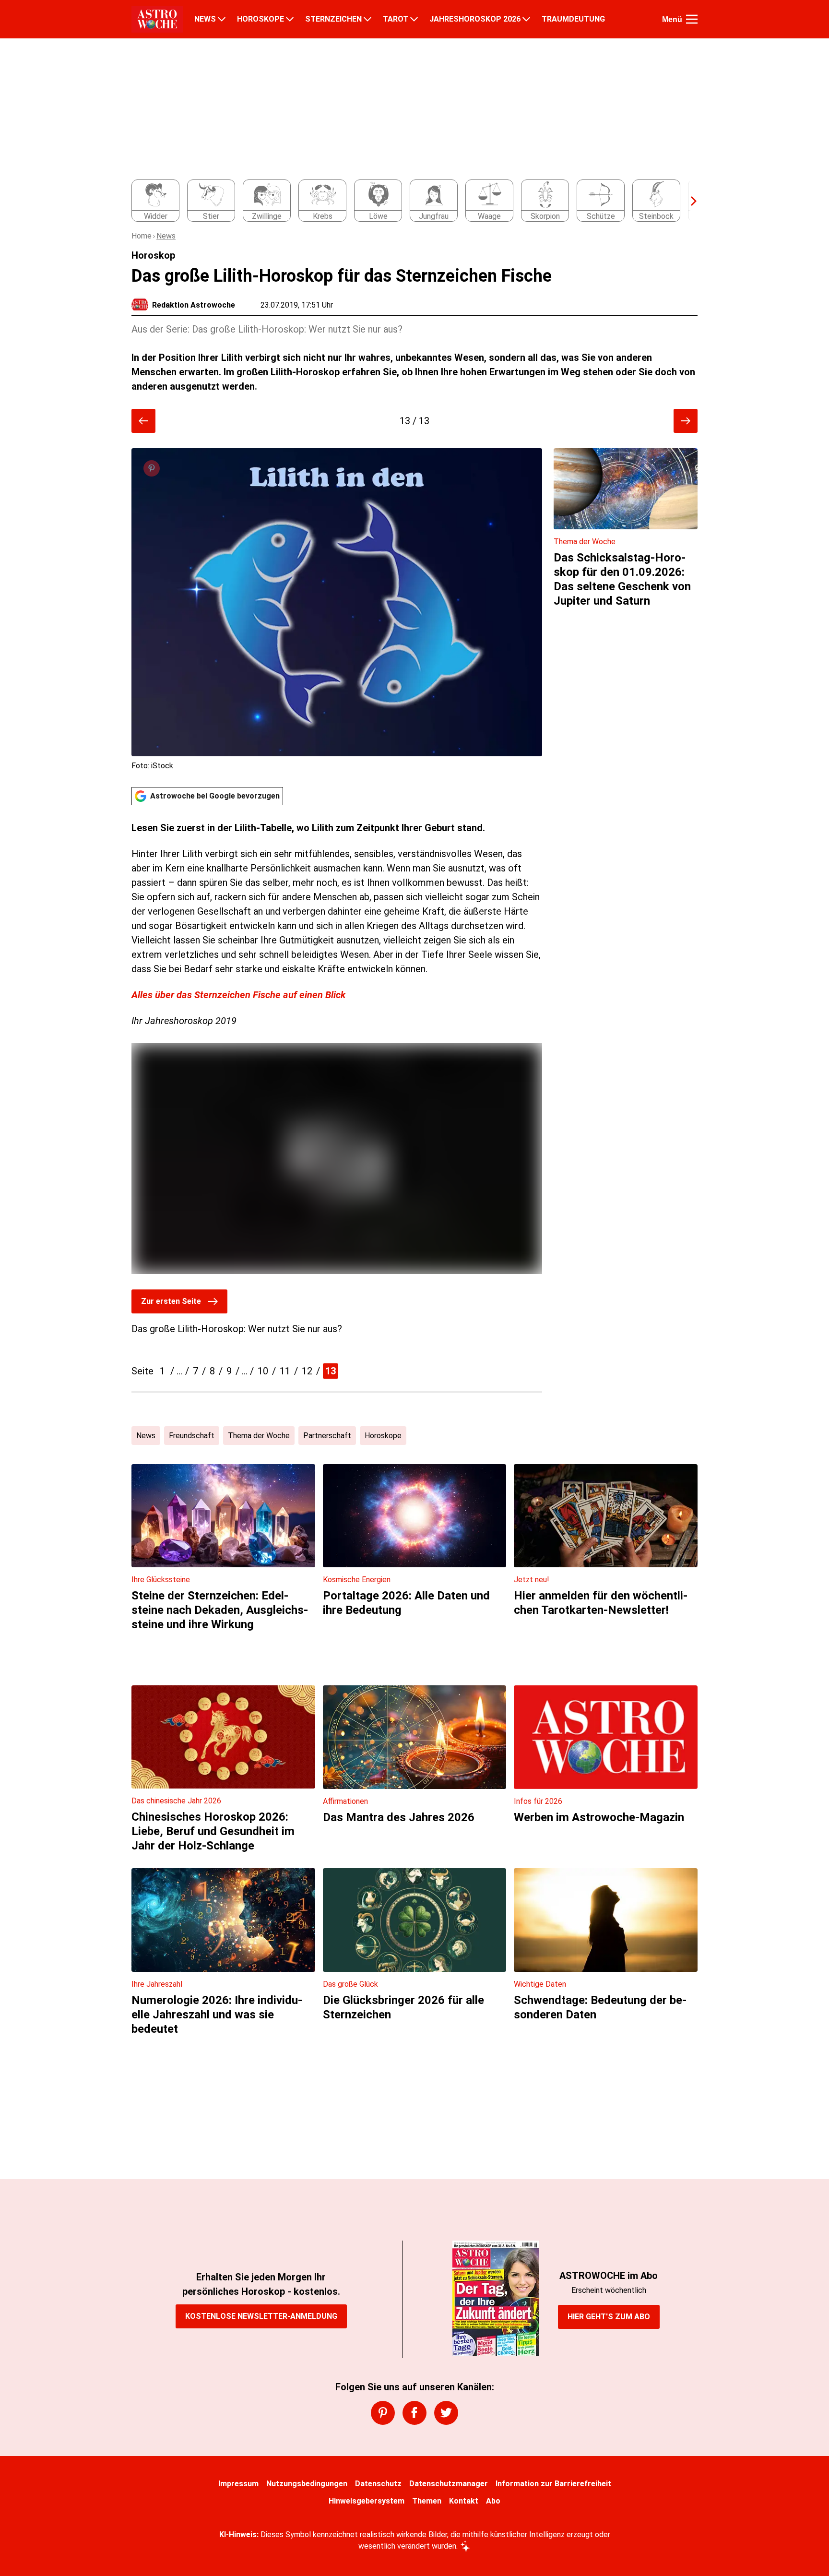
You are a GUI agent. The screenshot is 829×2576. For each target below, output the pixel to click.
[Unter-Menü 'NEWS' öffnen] (222, 19)
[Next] (689, 201)
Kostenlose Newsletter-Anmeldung (261, 2316)
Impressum (238, 2484)
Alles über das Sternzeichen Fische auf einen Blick (238, 995)
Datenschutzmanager (449, 2484)
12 (307, 1371)
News (166, 236)
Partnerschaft (327, 1436)
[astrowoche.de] (157, 19)
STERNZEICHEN (333, 19)
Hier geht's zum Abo (609, 2317)
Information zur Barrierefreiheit (553, 2484)
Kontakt (464, 2501)
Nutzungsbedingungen (307, 2484)
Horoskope (383, 1436)
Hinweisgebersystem (367, 2501)
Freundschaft (192, 1436)
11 (285, 1371)
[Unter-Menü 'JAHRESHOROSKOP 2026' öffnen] (526, 19)
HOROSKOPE (261, 19)
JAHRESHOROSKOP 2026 (475, 19)
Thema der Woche (259, 1436)
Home (142, 236)
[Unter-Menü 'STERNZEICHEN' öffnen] (367, 19)
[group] (409, 201)
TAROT (396, 19)
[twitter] (446, 2413)
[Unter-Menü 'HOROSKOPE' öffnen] (290, 19)
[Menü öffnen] (692, 19)
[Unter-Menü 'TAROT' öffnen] (414, 19)
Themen (427, 2501)
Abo (493, 2501)
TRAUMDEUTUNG (573, 19)
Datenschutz (378, 2484)
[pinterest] (383, 2413)
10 (263, 1371)
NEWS (205, 19)
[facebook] (414, 2413)
